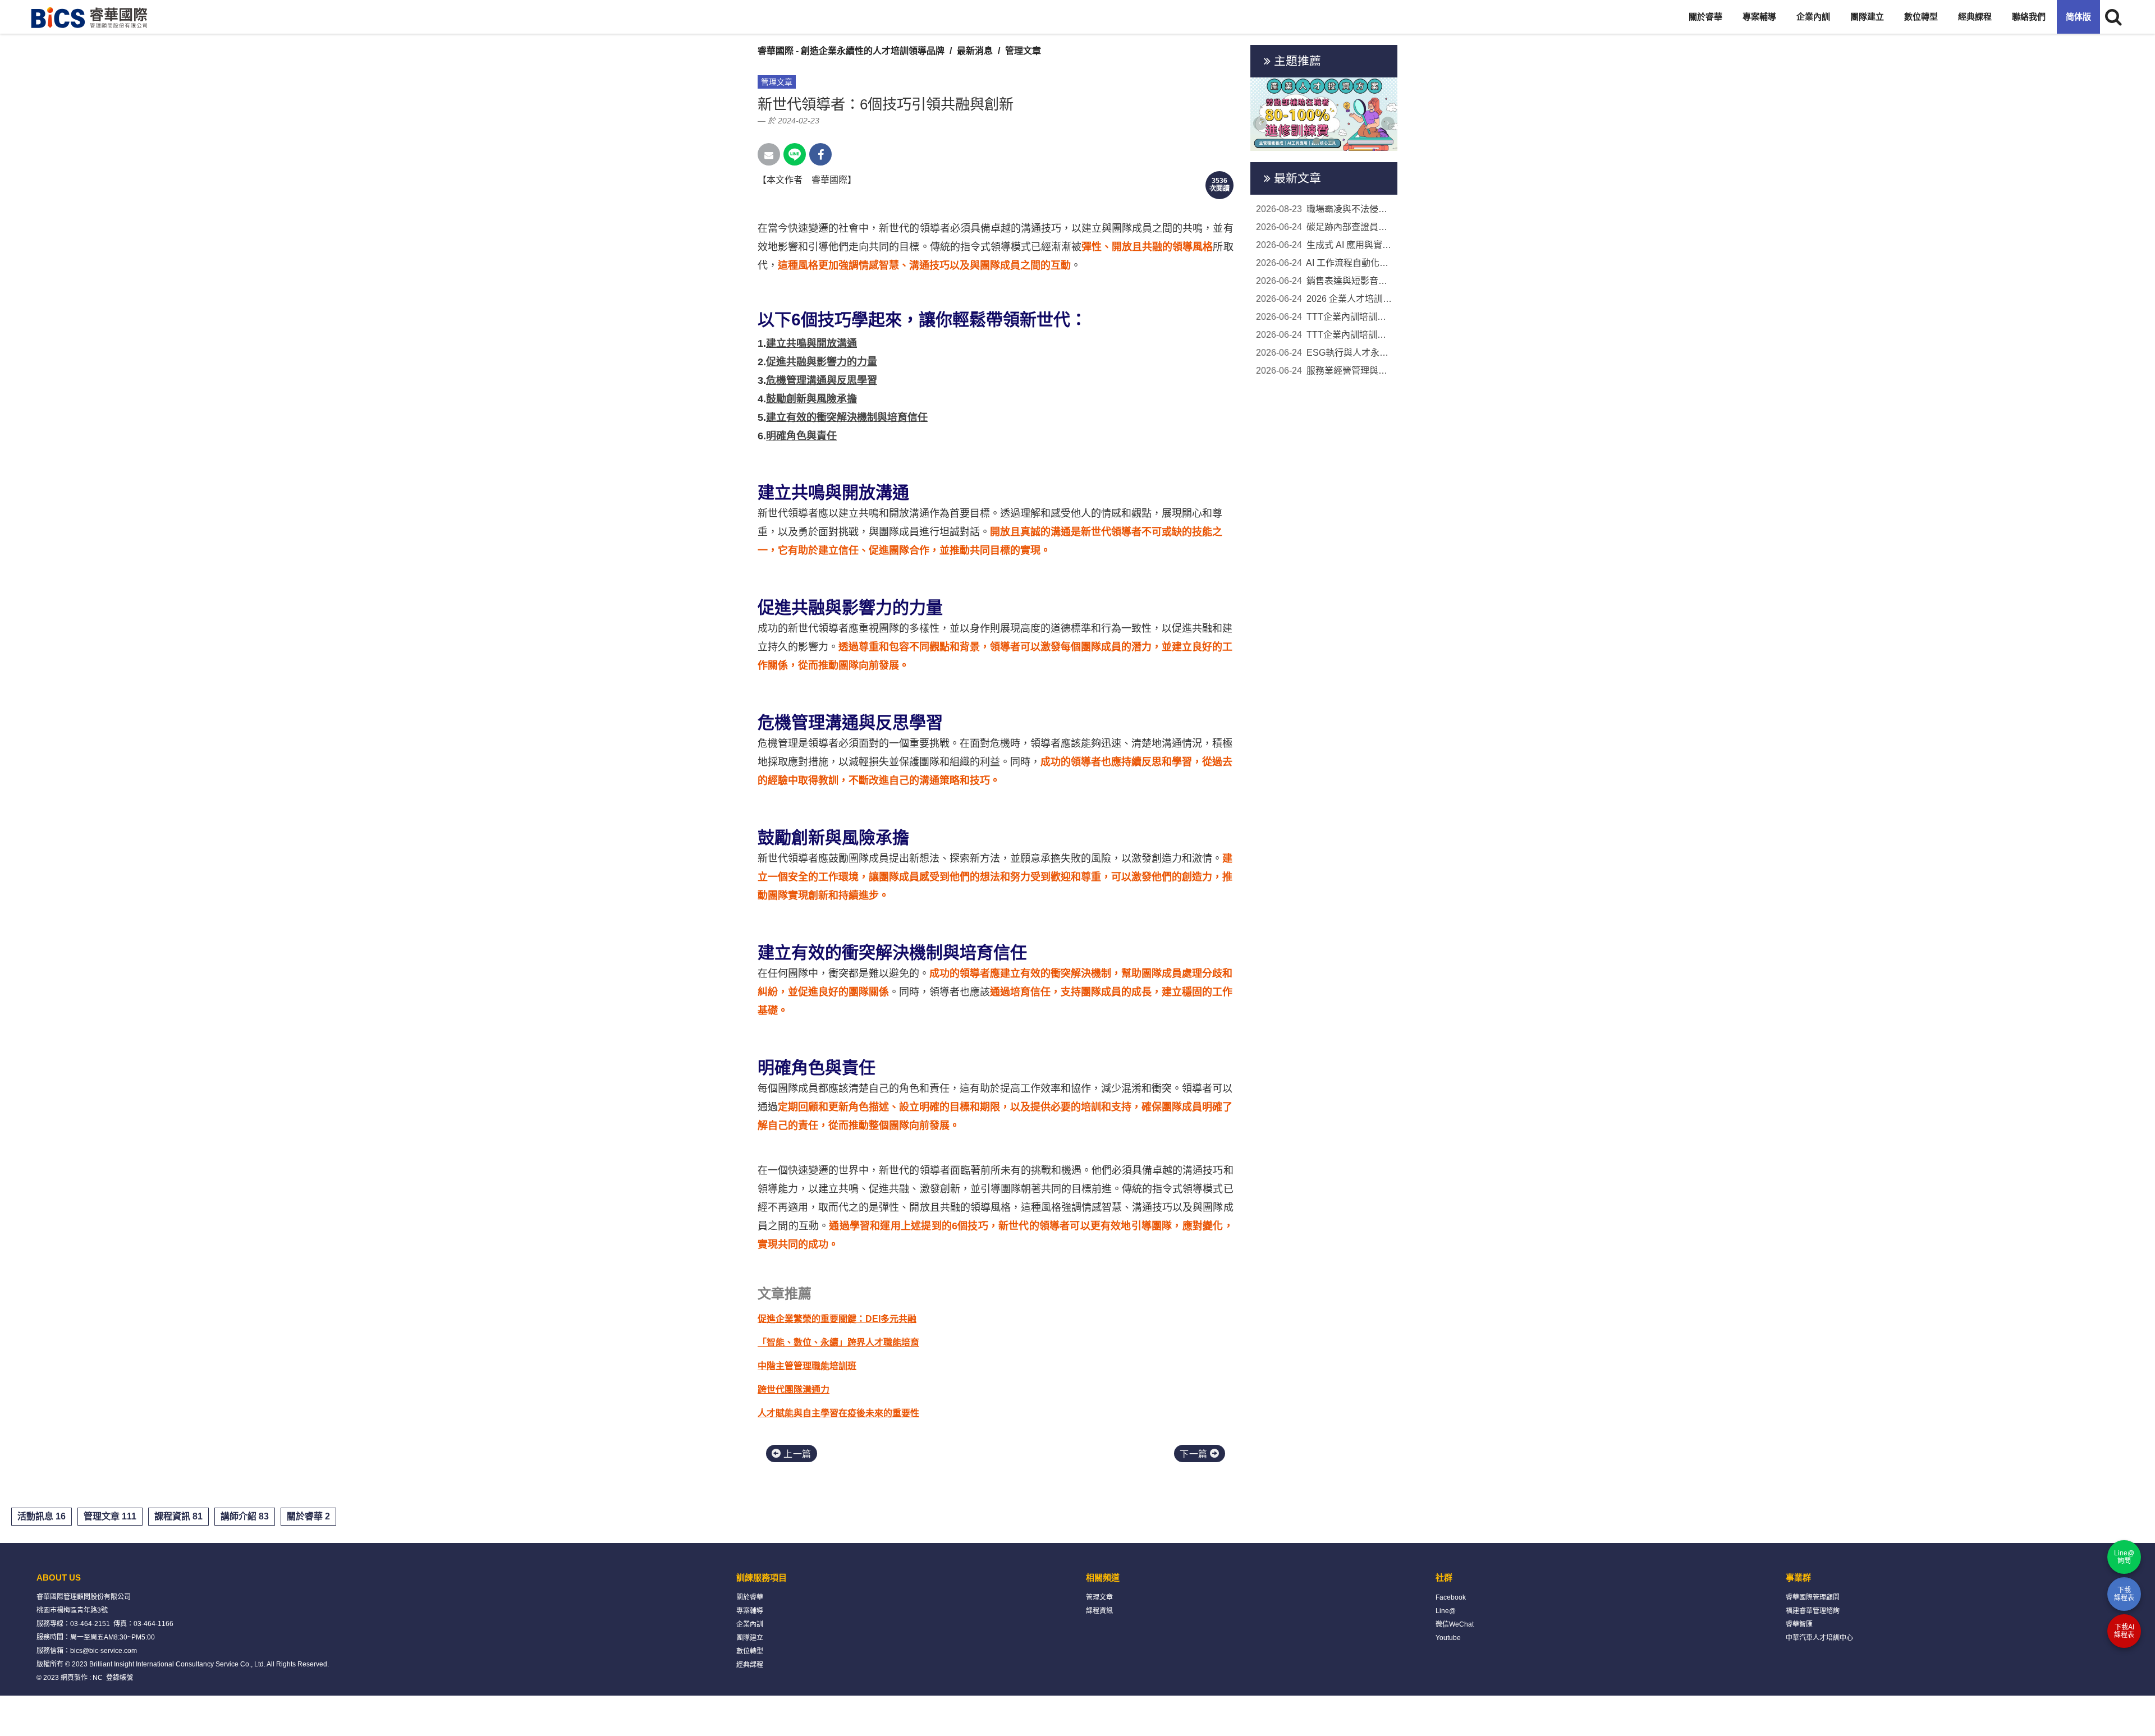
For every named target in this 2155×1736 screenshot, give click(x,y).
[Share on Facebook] (820, 154)
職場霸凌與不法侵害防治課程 (1324, 209)
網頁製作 (74, 1678)
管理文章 (1023, 51)
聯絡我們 (2029, 17)
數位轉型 (1921, 17)
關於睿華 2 (308, 1516)
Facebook (1451, 1597)
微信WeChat (1455, 1624)
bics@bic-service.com (104, 1651)
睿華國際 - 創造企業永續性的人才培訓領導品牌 (851, 51)
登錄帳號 (120, 1678)
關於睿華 (1705, 17)
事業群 (1798, 1577)
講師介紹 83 (245, 1516)
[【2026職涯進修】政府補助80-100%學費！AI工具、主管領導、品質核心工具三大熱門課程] (1324, 114)
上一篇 (796, 1454)
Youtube (1448, 1638)
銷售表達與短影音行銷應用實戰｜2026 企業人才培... (1324, 281)
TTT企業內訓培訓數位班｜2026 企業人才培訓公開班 (1324, 335)
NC (98, 1678)
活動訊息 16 (42, 1516)
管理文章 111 (110, 1516)
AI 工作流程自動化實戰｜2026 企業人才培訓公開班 (1324, 263)
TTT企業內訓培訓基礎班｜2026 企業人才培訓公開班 (1324, 317)
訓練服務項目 (762, 1577)
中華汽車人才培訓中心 (1819, 1638)
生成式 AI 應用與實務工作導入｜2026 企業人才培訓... (1324, 245)
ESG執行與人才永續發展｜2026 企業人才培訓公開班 (1324, 353)
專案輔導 (1759, 17)
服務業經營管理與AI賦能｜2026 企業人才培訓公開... (1324, 371)
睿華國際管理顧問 (1813, 1597)
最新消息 (975, 51)
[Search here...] (2113, 17)
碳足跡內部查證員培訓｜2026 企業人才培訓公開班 (1324, 227)
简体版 (2078, 17)
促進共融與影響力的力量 (822, 362)
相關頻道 (1103, 1577)
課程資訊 (1099, 1611)
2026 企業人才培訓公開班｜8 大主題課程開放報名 (1324, 299)
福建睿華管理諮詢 (1813, 1611)
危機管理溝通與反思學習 (822, 380)
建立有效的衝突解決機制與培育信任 (847, 417)
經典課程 (1975, 17)
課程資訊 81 (178, 1516)
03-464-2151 (90, 1624)
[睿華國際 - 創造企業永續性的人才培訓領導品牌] (90, 17)
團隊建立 (1867, 17)
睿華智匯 (1799, 1624)
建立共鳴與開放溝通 (811, 343)
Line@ (1446, 1611)
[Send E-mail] (769, 154)
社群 (1444, 1577)
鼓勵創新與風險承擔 (811, 399)
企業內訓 (1813, 17)
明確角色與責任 (801, 436)
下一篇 (1195, 1454)
